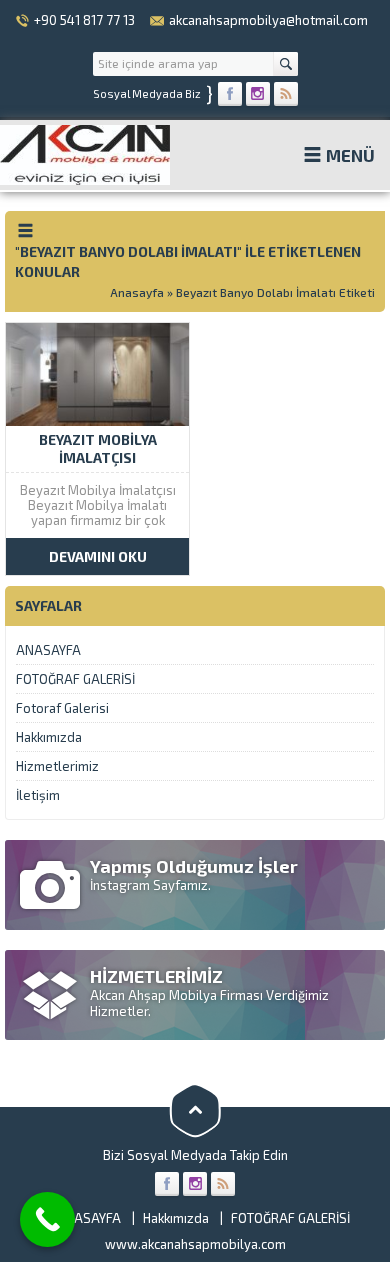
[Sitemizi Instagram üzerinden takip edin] (258, 94)
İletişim (38, 795)
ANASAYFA (48, 650)
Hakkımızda (49, 737)
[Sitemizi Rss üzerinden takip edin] (286, 94)
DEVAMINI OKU (98, 556)
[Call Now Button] (47, 1219)
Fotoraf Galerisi (62, 708)
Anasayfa (137, 292)
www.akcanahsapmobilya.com (195, 1244)
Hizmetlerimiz (57, 766)
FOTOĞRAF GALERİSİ (75, 679)
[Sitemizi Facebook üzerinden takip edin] (230, 94)
